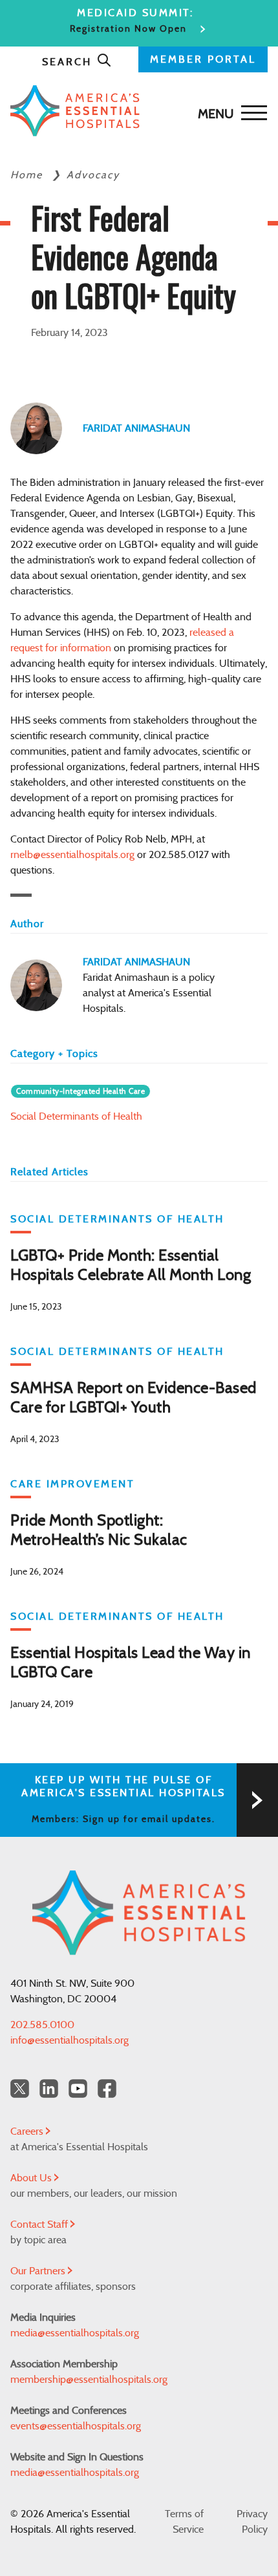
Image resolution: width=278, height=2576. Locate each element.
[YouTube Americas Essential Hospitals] (78, 2089)
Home (28, 175)
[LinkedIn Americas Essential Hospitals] (49, 2089)
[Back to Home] (136, 111)
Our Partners (39, 2271)
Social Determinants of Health (76, 1116)
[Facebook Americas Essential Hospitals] (107, 2089)
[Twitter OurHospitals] (20, 2089)
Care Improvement (72, 1484)
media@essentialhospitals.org (75, 2333)
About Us (32, 2178)
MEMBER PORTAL (203, 59)
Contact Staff (40, 2225)
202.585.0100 (42, 2025)
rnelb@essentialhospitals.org (72, 855)
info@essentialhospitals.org (69, 2040)
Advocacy (93, 175)
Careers (28, 2131)
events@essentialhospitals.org (76, 2426)
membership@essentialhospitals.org (89, 2380)
